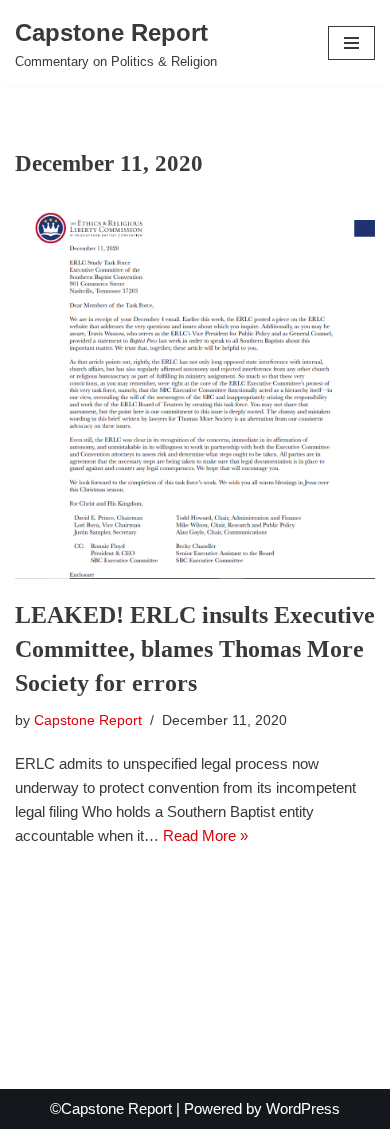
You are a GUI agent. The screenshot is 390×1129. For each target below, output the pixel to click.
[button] (351, 43)
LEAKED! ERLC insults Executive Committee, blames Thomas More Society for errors (195, 648)
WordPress (303, 1108)
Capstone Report (88, 720)
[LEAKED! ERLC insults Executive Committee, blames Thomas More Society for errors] (195, 395)
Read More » (205, 835)
